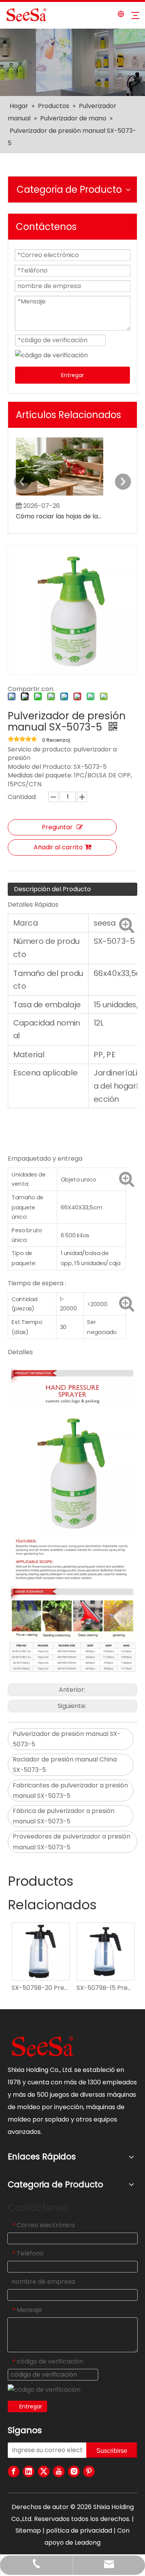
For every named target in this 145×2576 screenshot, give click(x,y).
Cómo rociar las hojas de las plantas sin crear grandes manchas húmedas (60, 516)
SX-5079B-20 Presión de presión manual (40, 1988)
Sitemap (28, 2531)
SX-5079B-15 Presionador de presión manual (105, 1988)
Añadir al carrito (58, 847)
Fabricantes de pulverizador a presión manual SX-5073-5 (70, 1791)
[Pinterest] (89, 2471)
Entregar (72, 375)
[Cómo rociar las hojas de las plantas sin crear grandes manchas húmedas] (60, 495)
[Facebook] (14, 2471)
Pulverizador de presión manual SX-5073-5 (67, 1739)
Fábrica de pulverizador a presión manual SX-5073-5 (64, 1816)
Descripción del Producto (52, 889)
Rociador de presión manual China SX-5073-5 (65, 1765)
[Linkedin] (29, 2471)
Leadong (88, 2543)
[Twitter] (44, 2471)
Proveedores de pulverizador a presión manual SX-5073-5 (72, 1842)
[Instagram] (74, 2471)
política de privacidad (79, 2531)
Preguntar (57, 827)
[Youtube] (59, 2471)
